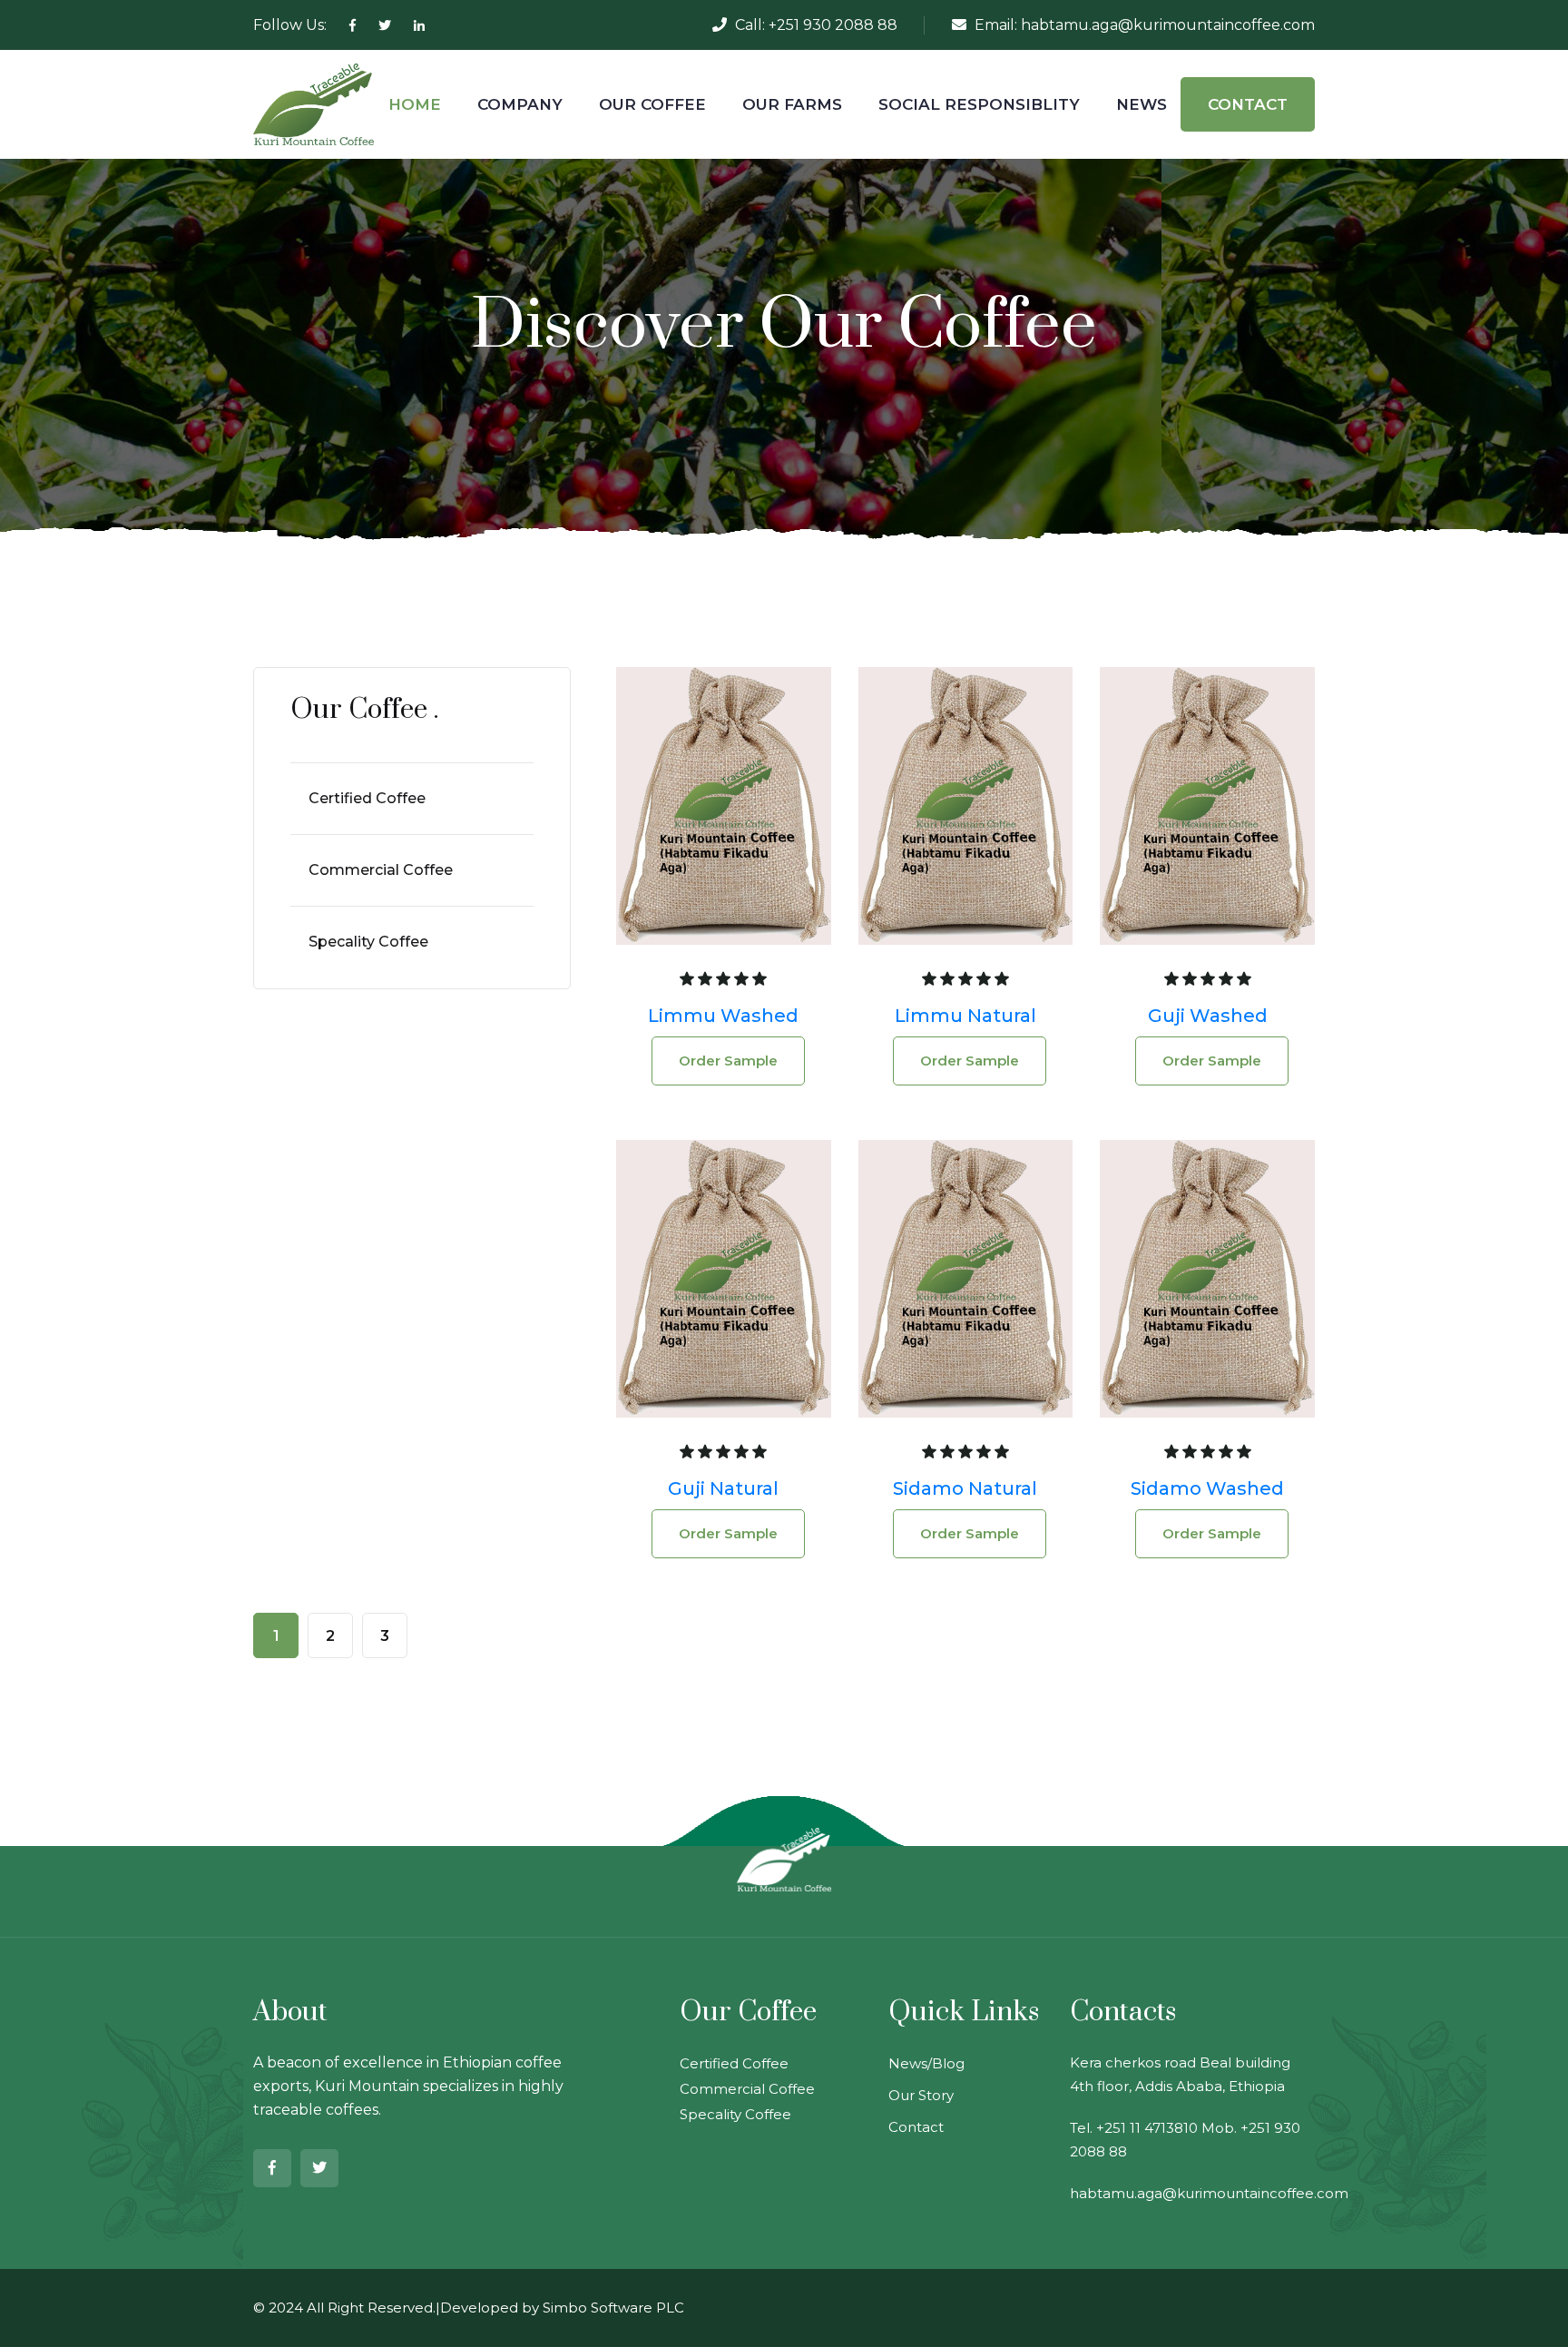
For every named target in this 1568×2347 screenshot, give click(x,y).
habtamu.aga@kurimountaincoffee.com (1168, 25)
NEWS (1142, 104)
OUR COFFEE (652, 104)
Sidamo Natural (965, 1488)
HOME (415, 104)
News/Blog (926, 2063)
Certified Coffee (367, 798)
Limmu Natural (965, 1016)
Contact (916, 2127)
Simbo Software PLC (613, 2308)
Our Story (921, 2095)
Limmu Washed (723, 1016)
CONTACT (1248, 104)
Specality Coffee (368, 942)
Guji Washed (1208, 1016)
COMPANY (520, 104)
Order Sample (728, 1061)
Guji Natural (723, 1488)
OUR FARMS (792, 104)
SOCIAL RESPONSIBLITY (979, 104)
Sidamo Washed (1207, 1488)
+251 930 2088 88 (833, 25)
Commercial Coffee (381, 870)
